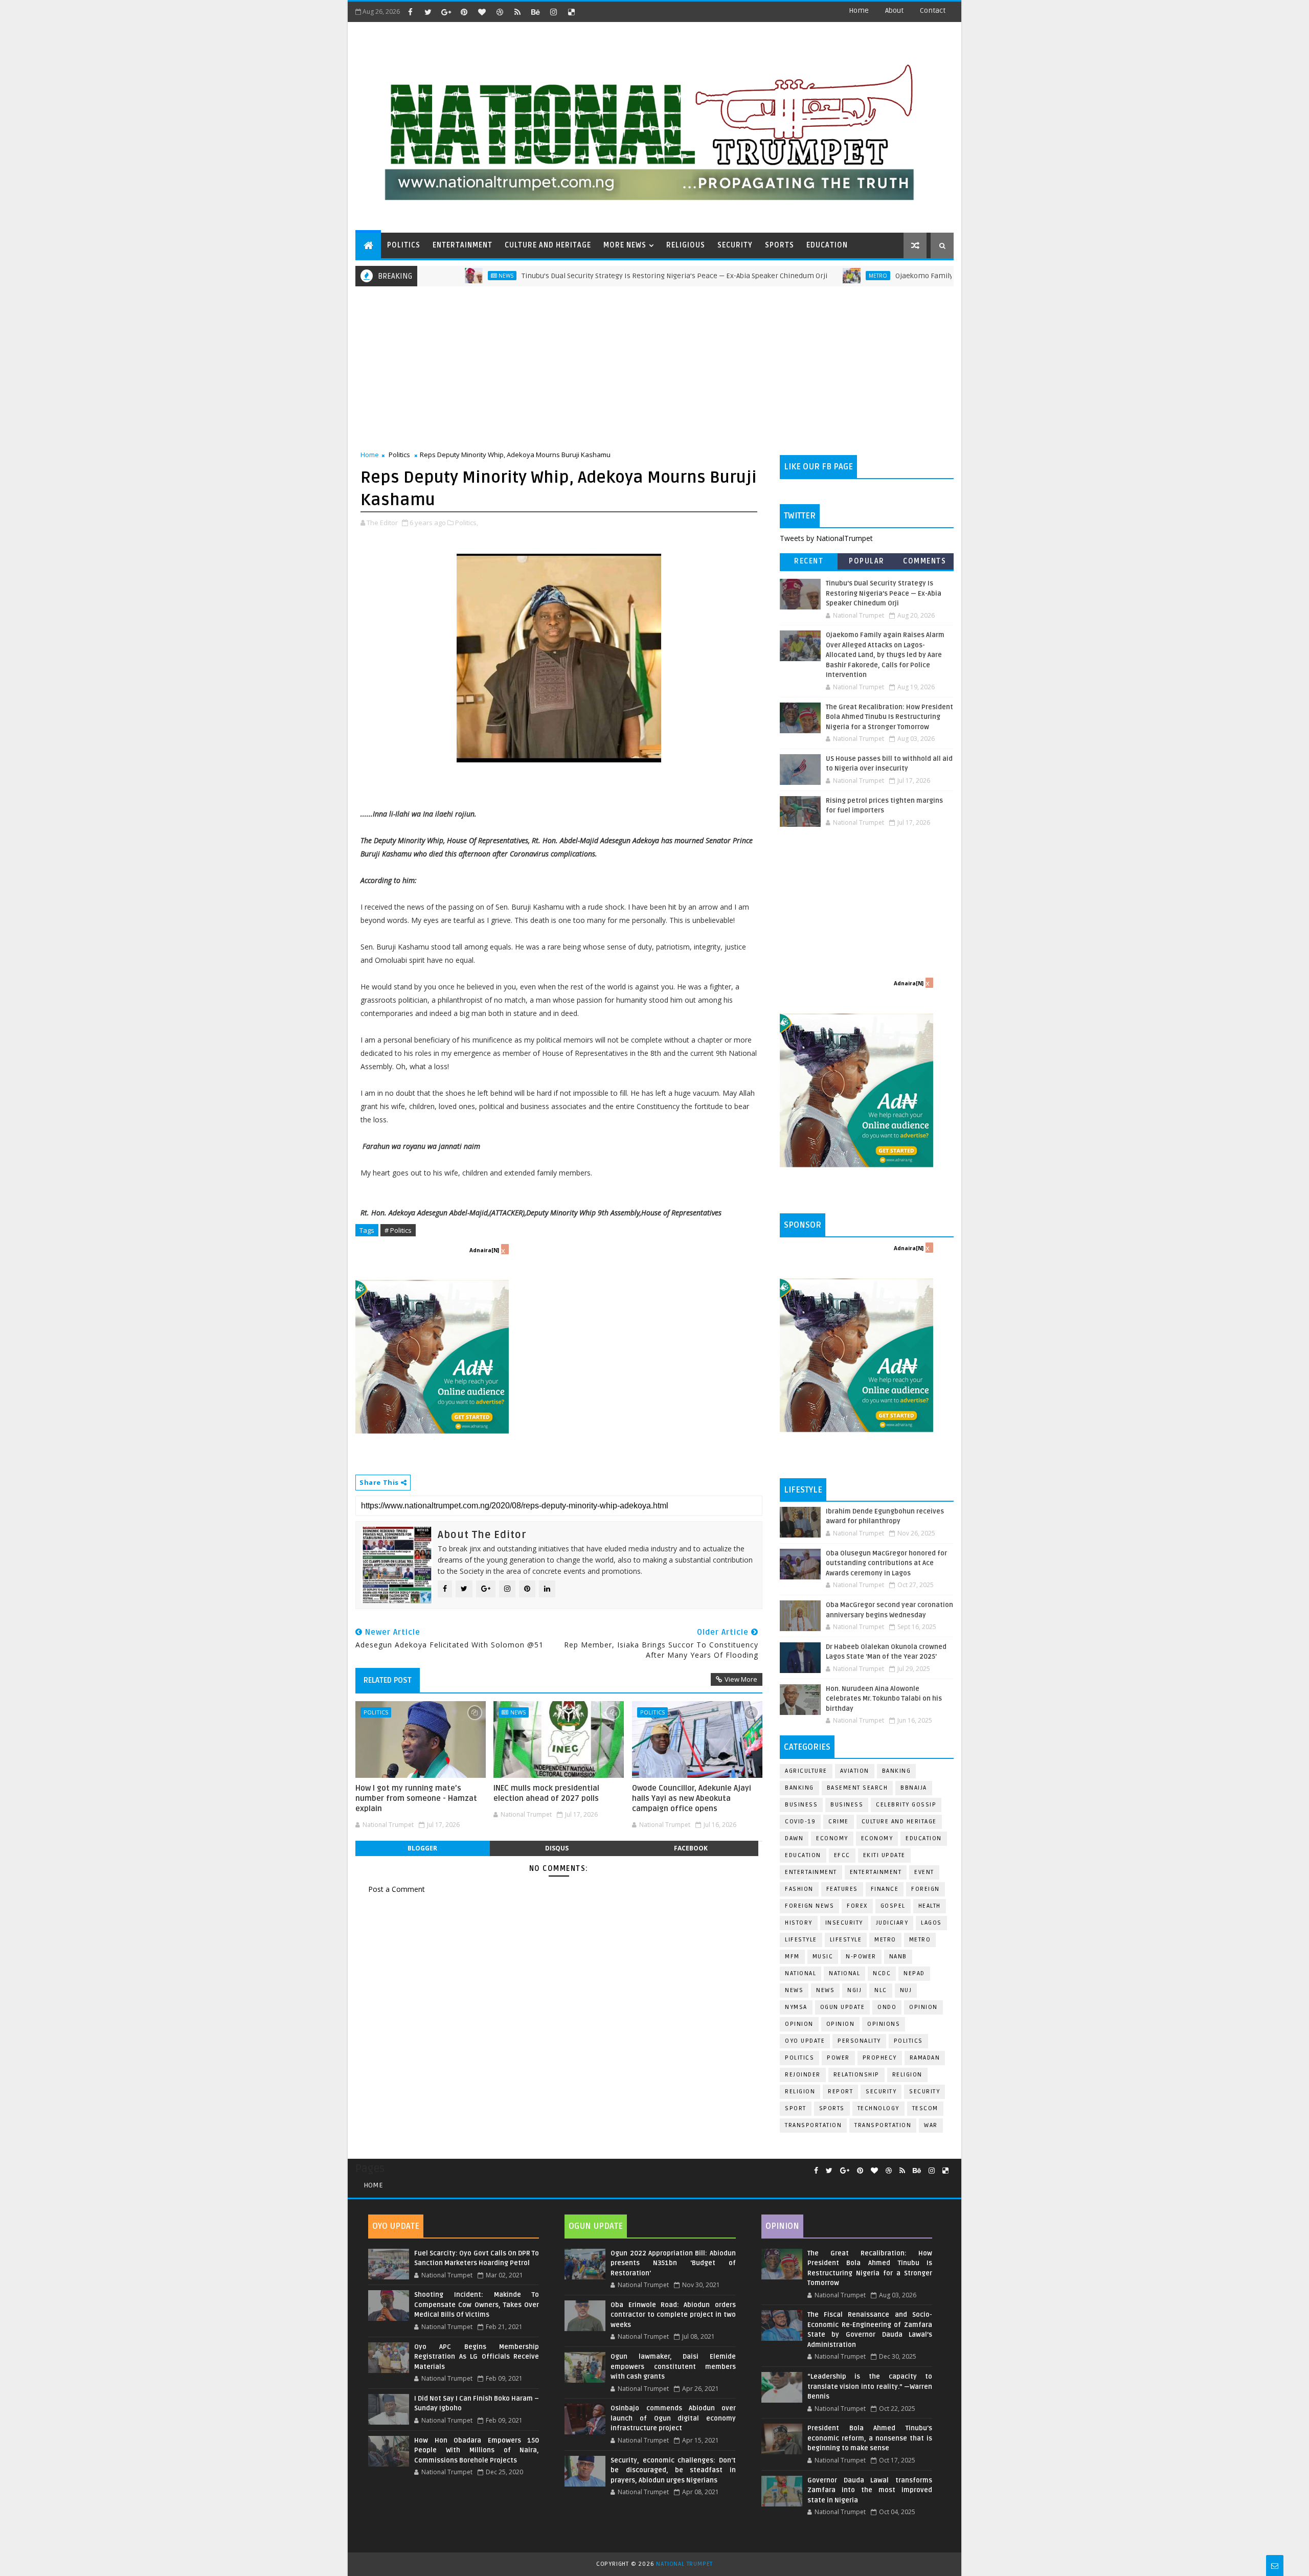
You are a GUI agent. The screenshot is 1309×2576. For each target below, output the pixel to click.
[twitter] (428, 12)
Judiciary (892, 1923)
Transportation (813, 2125)
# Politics (398, 1230)
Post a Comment (397, 1889)
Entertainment (811, 1872)
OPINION (841, 2024)
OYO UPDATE (805, 2041)
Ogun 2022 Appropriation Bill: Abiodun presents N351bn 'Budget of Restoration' (673, 2263)
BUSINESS (847, 1805)
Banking (897, 1771)
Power (838, 2058)
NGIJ (854, 1990)
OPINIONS (884, 2024)
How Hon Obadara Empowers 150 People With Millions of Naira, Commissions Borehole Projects (477, 2450)
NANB (898, 1957)
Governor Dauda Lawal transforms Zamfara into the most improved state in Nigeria (870, 2490)
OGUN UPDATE (843, 2007)
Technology (878, 2108)
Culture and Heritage (899, 1822)
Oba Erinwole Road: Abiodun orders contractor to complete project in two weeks (673, 2315)
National (800, 1973)
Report (840, 2092)
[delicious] (571, 12)
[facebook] (410, 12)
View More (741, 1679)
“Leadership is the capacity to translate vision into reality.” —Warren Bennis (870, 2387)
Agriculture (806, 1771)
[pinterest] (464, 12)
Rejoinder (803, 2075)
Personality (859, 2041)
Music (823, 1957)
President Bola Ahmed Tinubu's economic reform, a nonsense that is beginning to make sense (870, 2438)
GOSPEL (893, 1906)
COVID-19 (800, 1822)
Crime (839, 1822)
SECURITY (735, 245)
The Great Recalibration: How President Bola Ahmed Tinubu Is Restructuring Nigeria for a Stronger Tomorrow (889, 717)
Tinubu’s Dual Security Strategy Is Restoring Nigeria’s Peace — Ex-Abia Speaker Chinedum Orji (593, 276)
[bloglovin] (482, 12)
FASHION (799, 1889)
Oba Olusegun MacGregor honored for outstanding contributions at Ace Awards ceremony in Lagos (886, 1563)
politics (908, 2041)
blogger (422, 1848)
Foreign (926, 1889)
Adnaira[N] (484, 1250)
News (424, 276)
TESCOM (925, 2108)
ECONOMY (877, 1838)
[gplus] (446, 12)
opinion (923, 2007)
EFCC (842, 1855)
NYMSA (796, 2007)
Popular (867, 561)
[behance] (535, 12)
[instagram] (553, 12)
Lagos (931, 1923)
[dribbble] (500, 12)
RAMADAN (925, 2058)
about (894, 10)
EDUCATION (827, 245)
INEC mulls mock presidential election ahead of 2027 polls (546, 1793)
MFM (792, 1957)
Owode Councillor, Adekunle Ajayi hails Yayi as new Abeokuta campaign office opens (692, 1799)
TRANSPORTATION (883, 2125)
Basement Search (857, 1788)
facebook (691, 1848)
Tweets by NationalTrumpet (826, 538)
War (931, 2125)
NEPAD (914, 1973)
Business (801, 1805)
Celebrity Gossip (906, 1805)
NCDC (882, 1973)
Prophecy (880, 2058)
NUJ (906, 1990)
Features (842, 1889)
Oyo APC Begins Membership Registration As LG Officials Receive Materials (477, 2357)
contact (933, 10)
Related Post (388, 1680)
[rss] (517, 12)
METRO (920, 1940)
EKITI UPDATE (884, 1855)
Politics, (467, 523)
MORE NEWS (625, 245)
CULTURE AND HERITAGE (548, 245)
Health (930, 1906)
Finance (885, 1889)
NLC (881, 1990)
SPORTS (780, 245)
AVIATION (855, 1771)
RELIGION (800, 2092)
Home (859, 10)
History (799, 1923)
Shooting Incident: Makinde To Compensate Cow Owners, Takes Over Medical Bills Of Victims (477, 2305)
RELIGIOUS (686, 245)
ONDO (887, 2007)
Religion (907, 2075)
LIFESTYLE (846, 1940)
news (794, 1990)
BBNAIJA (914, 1788)
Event (924, 1872)
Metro (796, 276)
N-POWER (861, 1957)
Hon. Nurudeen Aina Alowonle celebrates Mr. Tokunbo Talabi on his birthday (884, 1699)
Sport (796, 2108)
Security (881, 2092)
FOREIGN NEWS (809, 1906)
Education (924, 1838)
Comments (924, 561)
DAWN (794, 1838)
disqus (557, 1848)
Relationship (856, 2075)
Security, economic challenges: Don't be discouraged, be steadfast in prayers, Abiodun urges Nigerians (673, 2470)
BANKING (799, 1788)
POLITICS (404, 245)
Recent (809, 561)
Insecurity (844, 1923)
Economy (832, 1838)
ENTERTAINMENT (462, 245)
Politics (399, 455)
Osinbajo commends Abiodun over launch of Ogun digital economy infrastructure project (673, 2418)
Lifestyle (801, 1940)
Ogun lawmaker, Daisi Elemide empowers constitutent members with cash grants (673, 2367)
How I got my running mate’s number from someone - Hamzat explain (416, 1799)
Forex (857, 1906)
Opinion (799, 2024)
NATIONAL (844, 1973)
